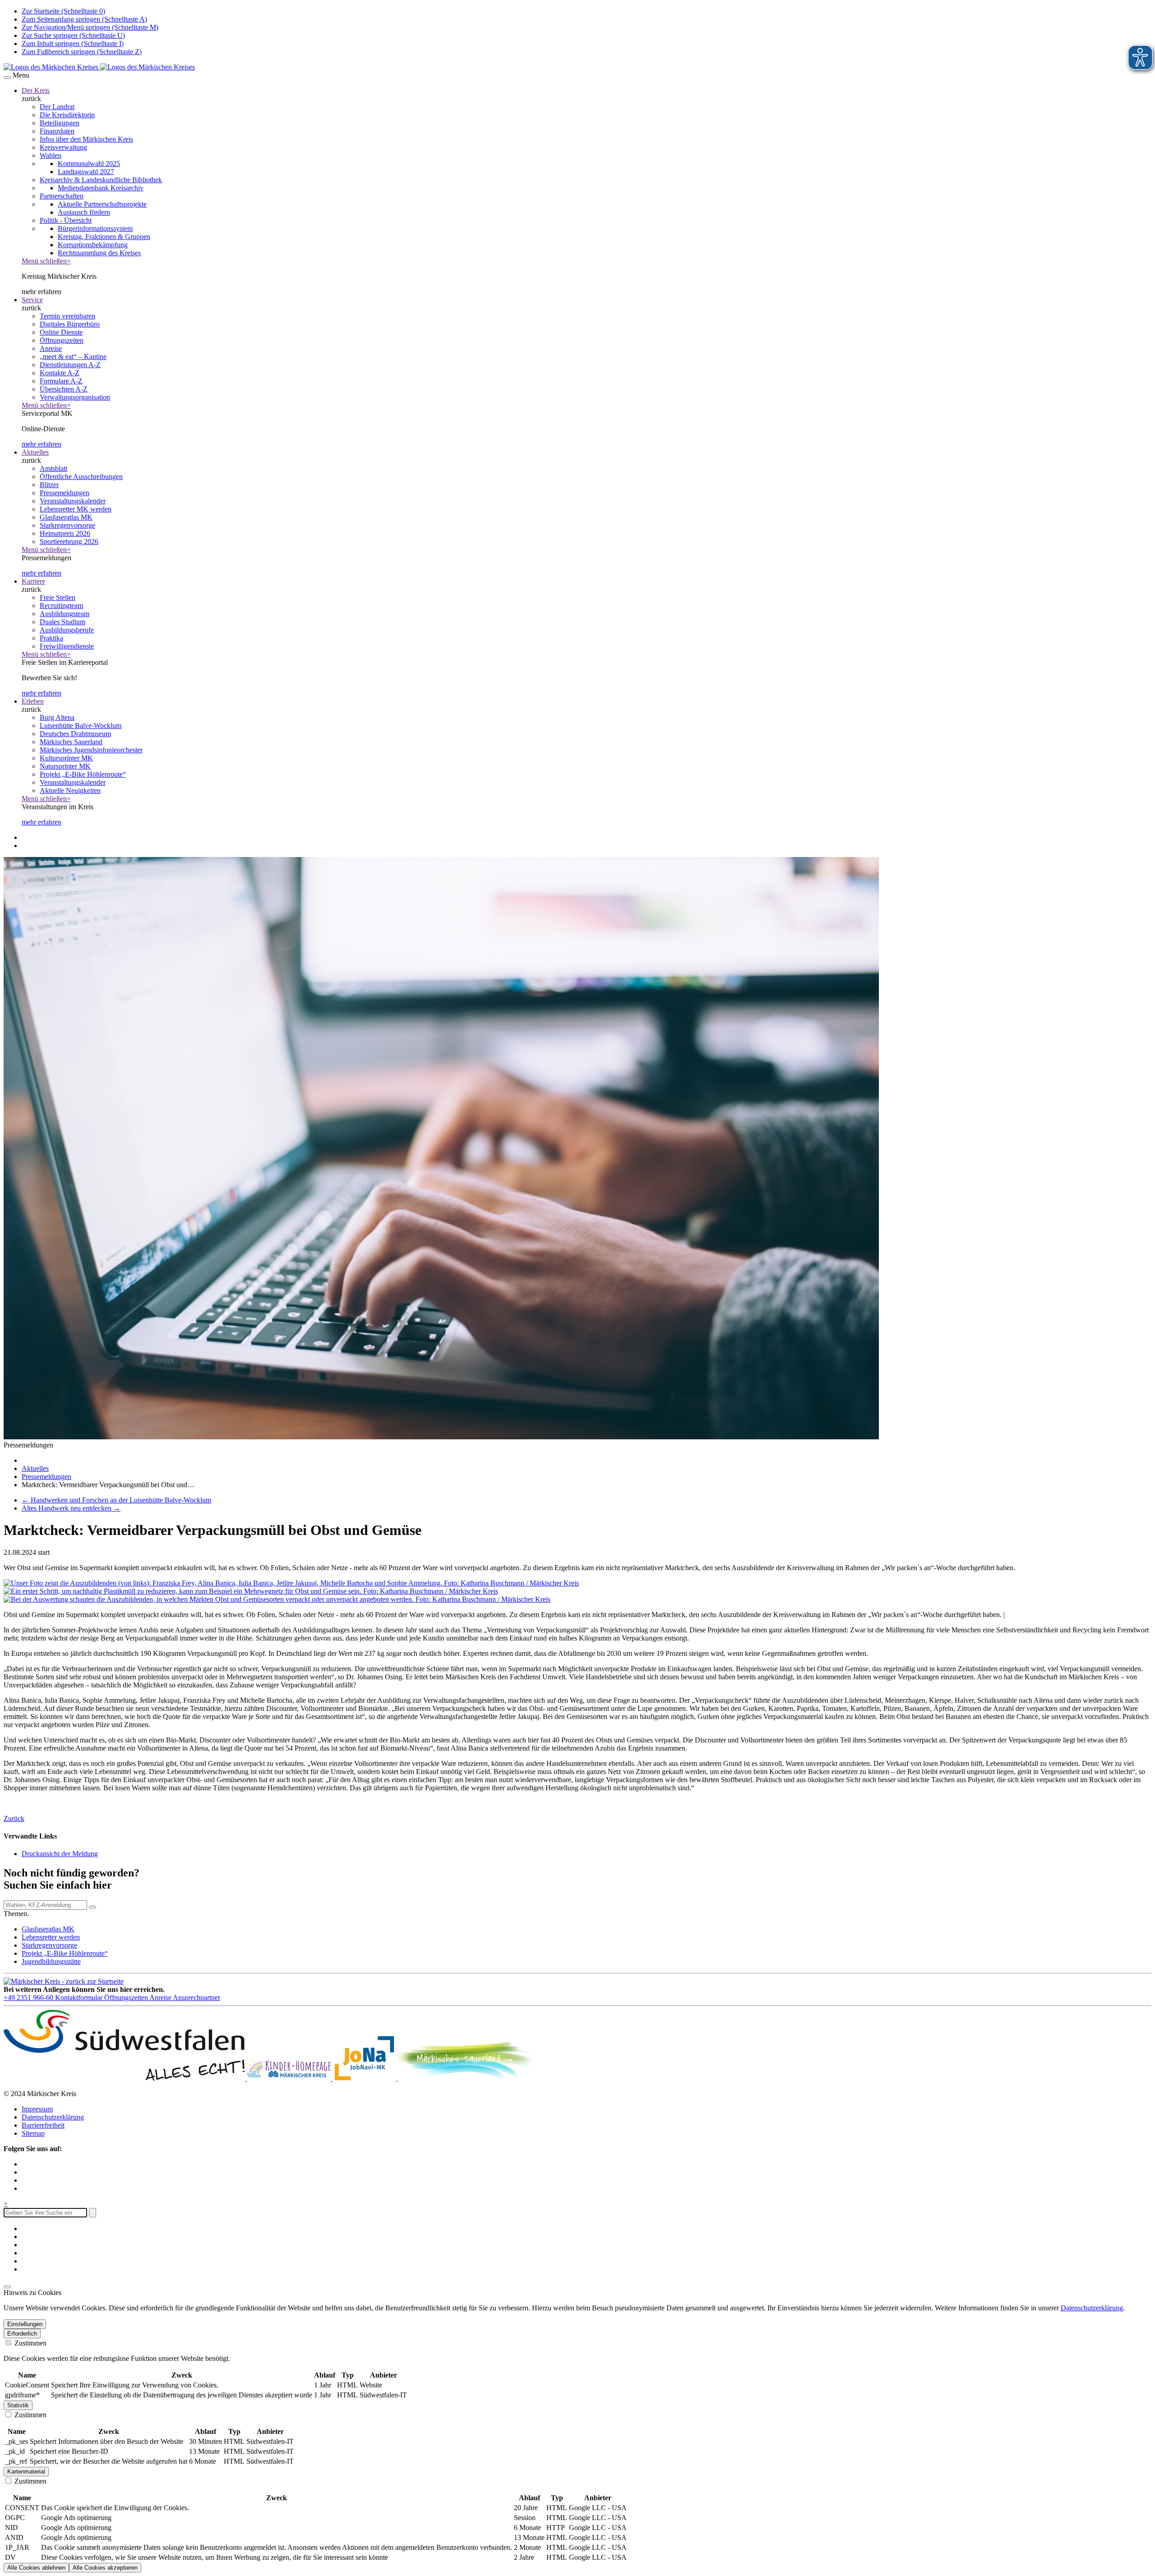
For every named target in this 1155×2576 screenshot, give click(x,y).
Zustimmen (30, 2343)
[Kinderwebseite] (290, 2078)
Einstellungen (25, 2324)
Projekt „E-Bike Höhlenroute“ (65, 1953)
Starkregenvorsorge (49, 1945)
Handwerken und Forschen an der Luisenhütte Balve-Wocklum (116, 1500)
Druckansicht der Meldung (60, 1854)
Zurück (14, 1818)
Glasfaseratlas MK (48, 1929)
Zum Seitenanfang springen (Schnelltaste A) (84, 19)
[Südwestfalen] (125, 2078)
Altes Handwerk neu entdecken (71, 1508)
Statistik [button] (18, 2405)
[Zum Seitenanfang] (7, 2287)
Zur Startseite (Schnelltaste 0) (63, 11)
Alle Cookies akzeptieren (105, 2568)
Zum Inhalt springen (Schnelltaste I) (73, 44)
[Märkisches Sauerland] (466, 2078)
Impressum (37, 2109)
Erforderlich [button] (22, 2334)
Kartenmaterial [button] (26, 2472)
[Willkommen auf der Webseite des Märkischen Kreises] (99, 67)
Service (32, 300)
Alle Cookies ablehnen (36, 2568)
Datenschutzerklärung (53, 2117)
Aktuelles (35, 452)
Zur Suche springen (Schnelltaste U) (73, 35)
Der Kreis (36, 90)
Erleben (33, 701)
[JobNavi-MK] (365, 2078)
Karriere (33, 581)
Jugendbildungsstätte (51, 1961)
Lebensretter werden (51, 1937)
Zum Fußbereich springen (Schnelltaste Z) (82, 52)
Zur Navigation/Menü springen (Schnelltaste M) (90, 27)
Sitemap (33, 2133)
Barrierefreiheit (43, 2125)
